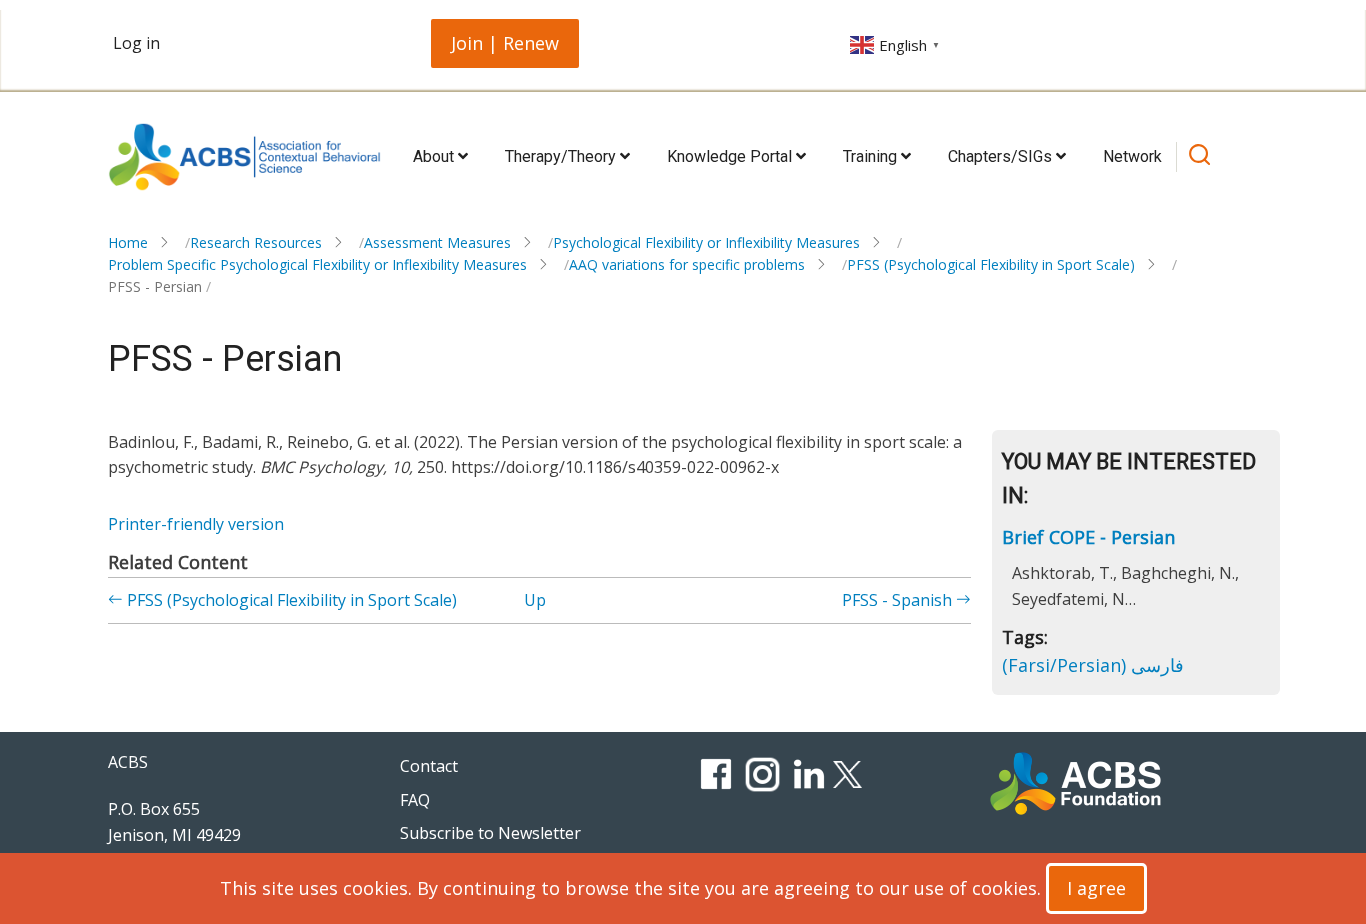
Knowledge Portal (731, 156)
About (435, 156)
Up (535, 600)
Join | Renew (505, 43)
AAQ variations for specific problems (687, 264)
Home (128, 242)
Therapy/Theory (562, 156)
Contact (429, 766)
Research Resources (256, 242)
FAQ (415, 800)
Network (1132, 156)
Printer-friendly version (196, 524)
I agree (1096, 888)
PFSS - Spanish (899, 600)
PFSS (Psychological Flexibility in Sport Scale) (991, 264)
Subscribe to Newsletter (490, 833)
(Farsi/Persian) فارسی (1093, 665)
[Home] (244, 157)
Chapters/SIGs (1002, 156)
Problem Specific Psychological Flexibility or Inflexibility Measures (317, 264)
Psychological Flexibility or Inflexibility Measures (706, 242)
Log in (136, 43)
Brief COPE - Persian (1088, 537)
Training (872, 156)
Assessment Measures (437, 242)
